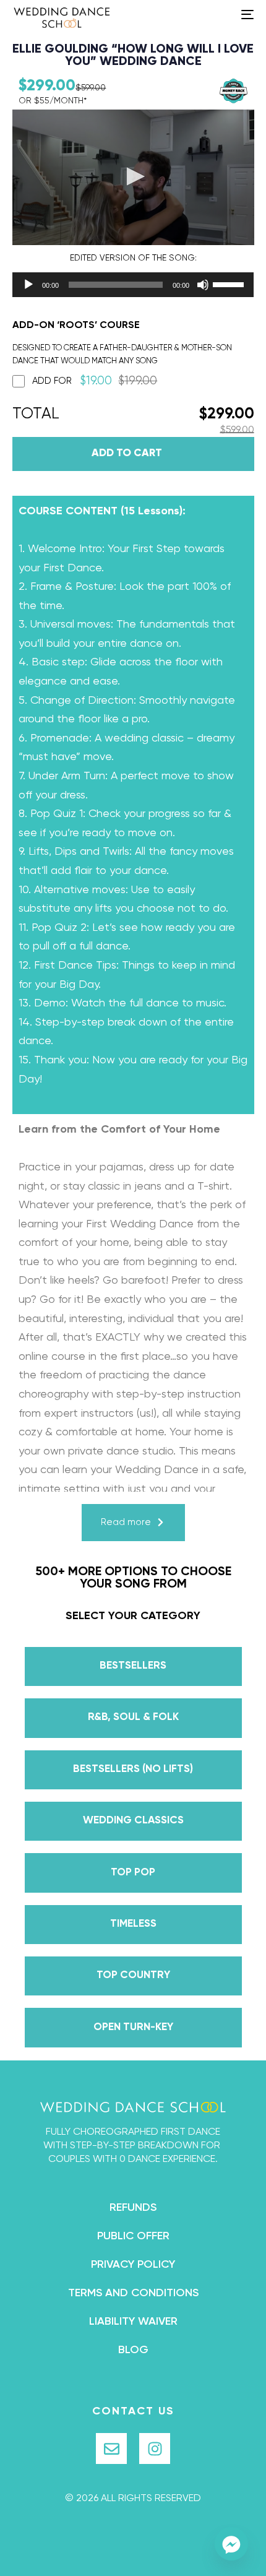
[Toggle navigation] (213, 14)
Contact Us (133, 2411)
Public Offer (133, 2236)
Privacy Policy (133, 2265)
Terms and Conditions (133, 2293)
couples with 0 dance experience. (133, 2159)
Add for (95, 381)
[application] (111, 285)
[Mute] (203, 285)
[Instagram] (155, 2448)
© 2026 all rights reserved (133, 2499)
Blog (133, 2350)
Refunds (133, 2208)
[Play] (28, 285)
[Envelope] (111, 2448)
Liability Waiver (133, 2322)
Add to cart (127, 453)
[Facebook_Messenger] (231, 2544)
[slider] (230, 283)
